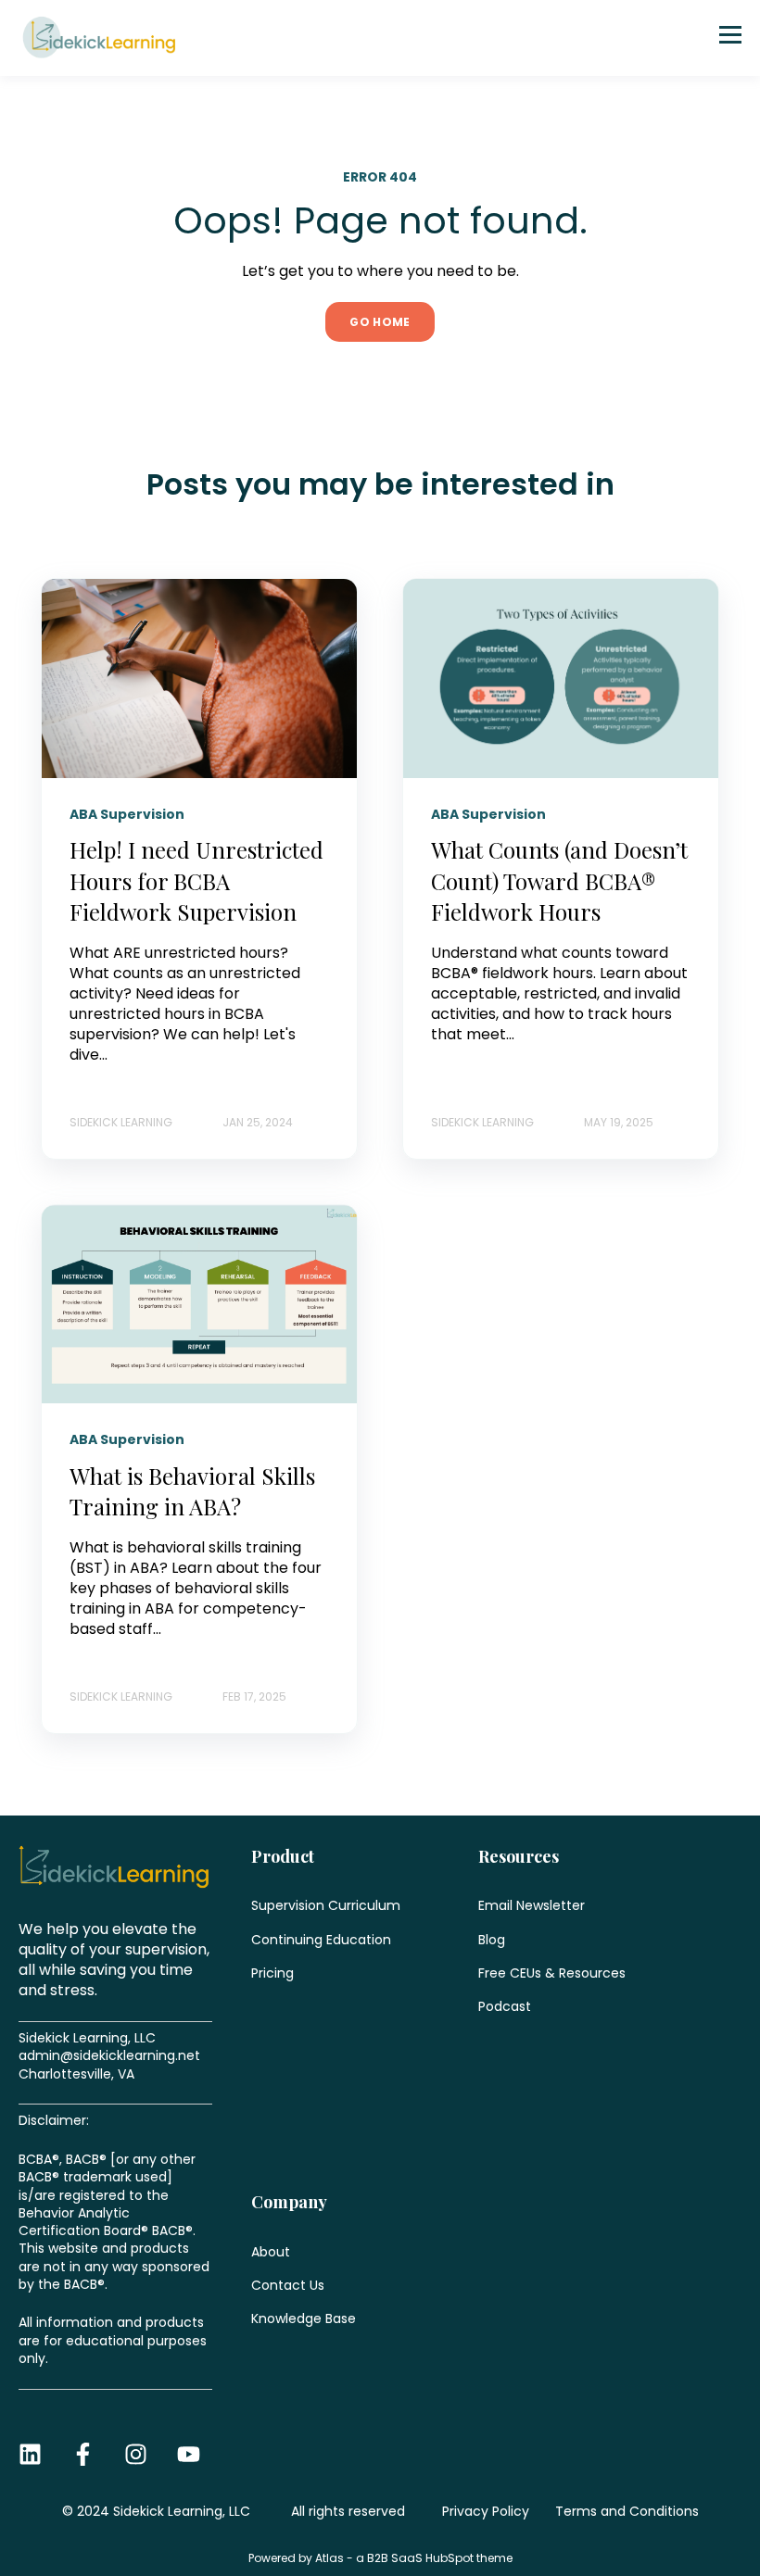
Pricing (272, 1973)
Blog (492, 1940)
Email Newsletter (532, 1906)
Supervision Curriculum (326, 1906)
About (271, 2252)
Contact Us (288, 2286)
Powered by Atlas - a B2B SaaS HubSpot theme (380, 2558)
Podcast (505, 2007)
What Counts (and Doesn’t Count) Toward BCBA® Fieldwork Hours (559, 880)
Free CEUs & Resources (552, 1973)
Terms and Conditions (627, 2511)
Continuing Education (321, 1940)
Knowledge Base (304, 2319)
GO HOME (380, 322)
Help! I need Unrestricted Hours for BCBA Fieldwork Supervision (196, 880)
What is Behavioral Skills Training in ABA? (192, 1491)
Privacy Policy (486, 2511)
